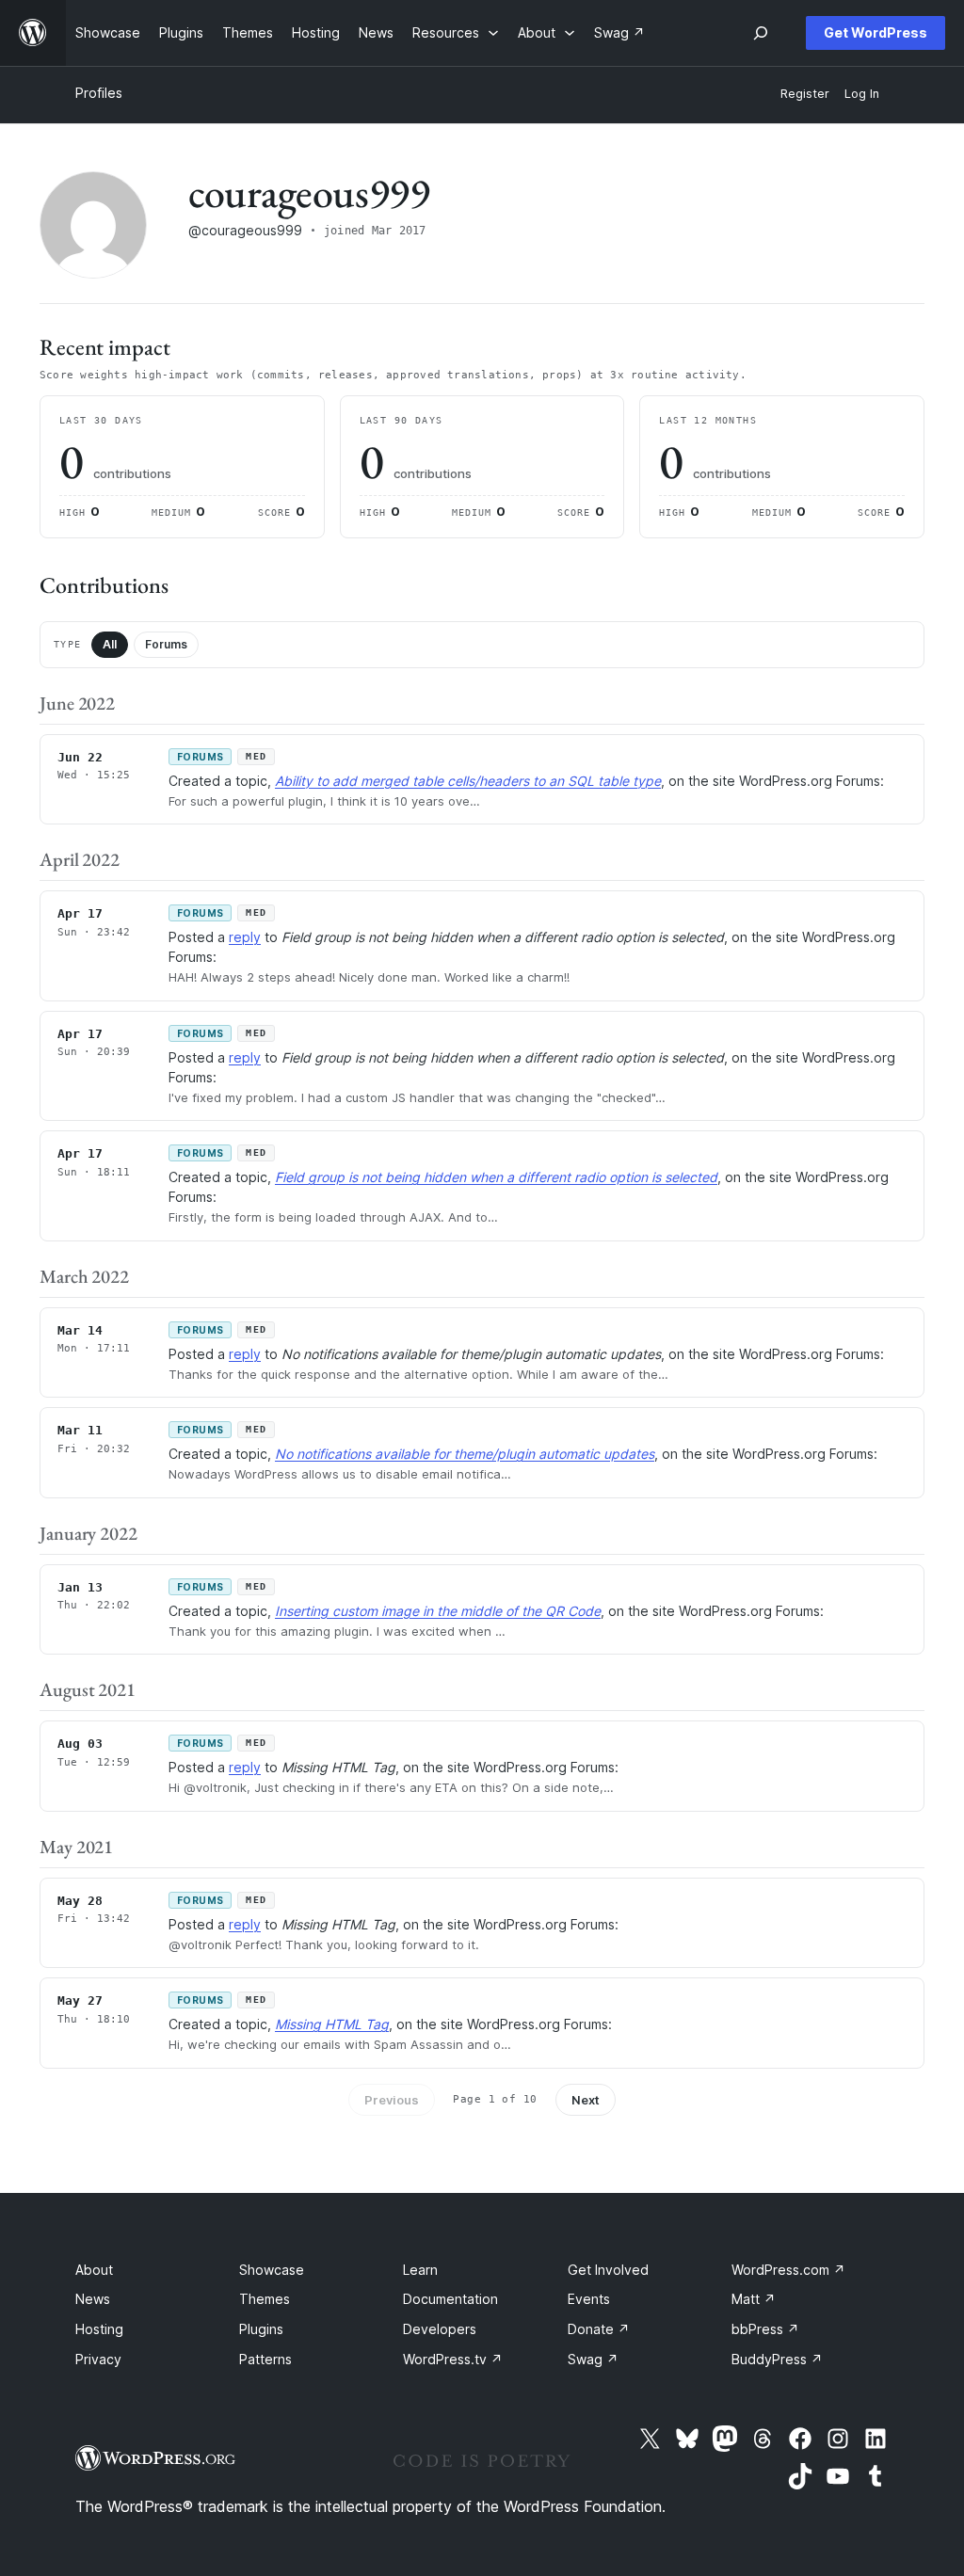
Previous (392, 2100)
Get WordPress (876, 32)
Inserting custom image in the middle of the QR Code (438, 1611)
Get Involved (608, 2270)
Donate (599, 2329)
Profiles (99, 93)
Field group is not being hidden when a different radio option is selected (496, 1177)
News (93, 2299)
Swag (593, 2359)
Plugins (261, 2329)
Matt (754, 2299)
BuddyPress (777, 2359)
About (94, 2270)
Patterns (265, 2359)
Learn (420, 2270)
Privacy (98, 2359)
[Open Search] (761, 33)
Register (805, 94)
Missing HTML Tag (332, 2024)
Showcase (272, 2270)
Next (586, 2100)
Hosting (99, 2329)
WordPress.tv (453, 2359)
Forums (166, 644)
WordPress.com (788, 2270)
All (110, 644)
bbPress (765, 2329)
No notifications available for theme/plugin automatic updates (465, 1454)
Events (589, 2299)
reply (245, 937)
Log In (862, 94)
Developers (440, 2329)
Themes (265, 2299)
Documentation (450, 2299)
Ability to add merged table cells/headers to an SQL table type (468, 781)
